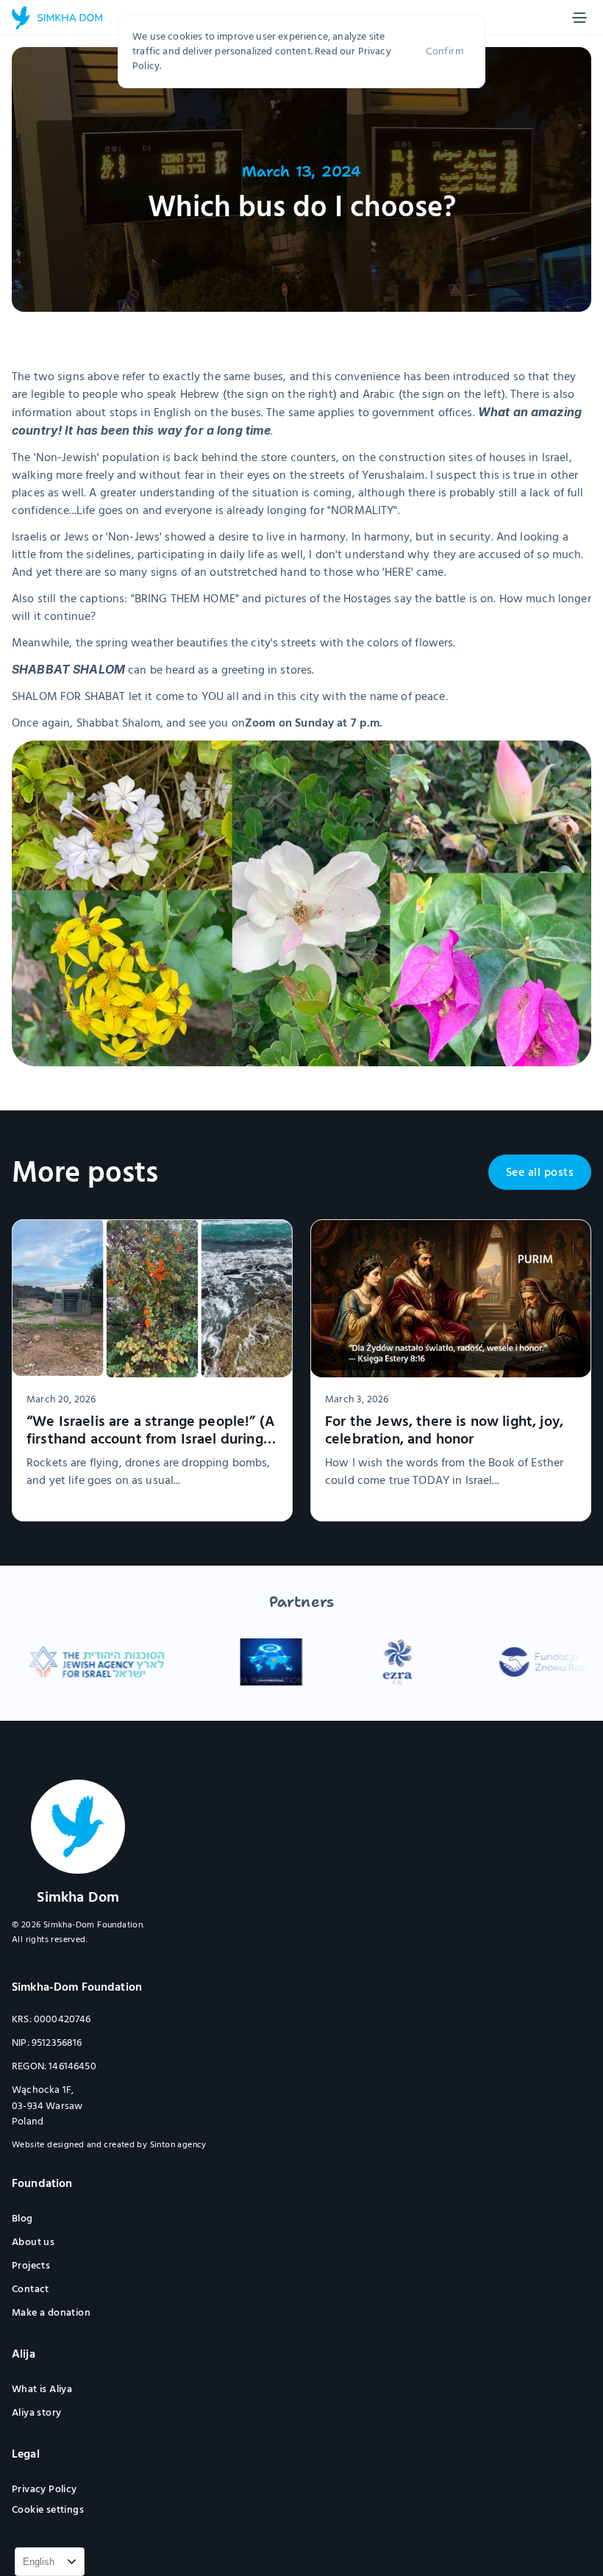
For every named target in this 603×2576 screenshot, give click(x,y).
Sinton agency (178, 2145)
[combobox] (50, 2562)
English (39, 2562)
